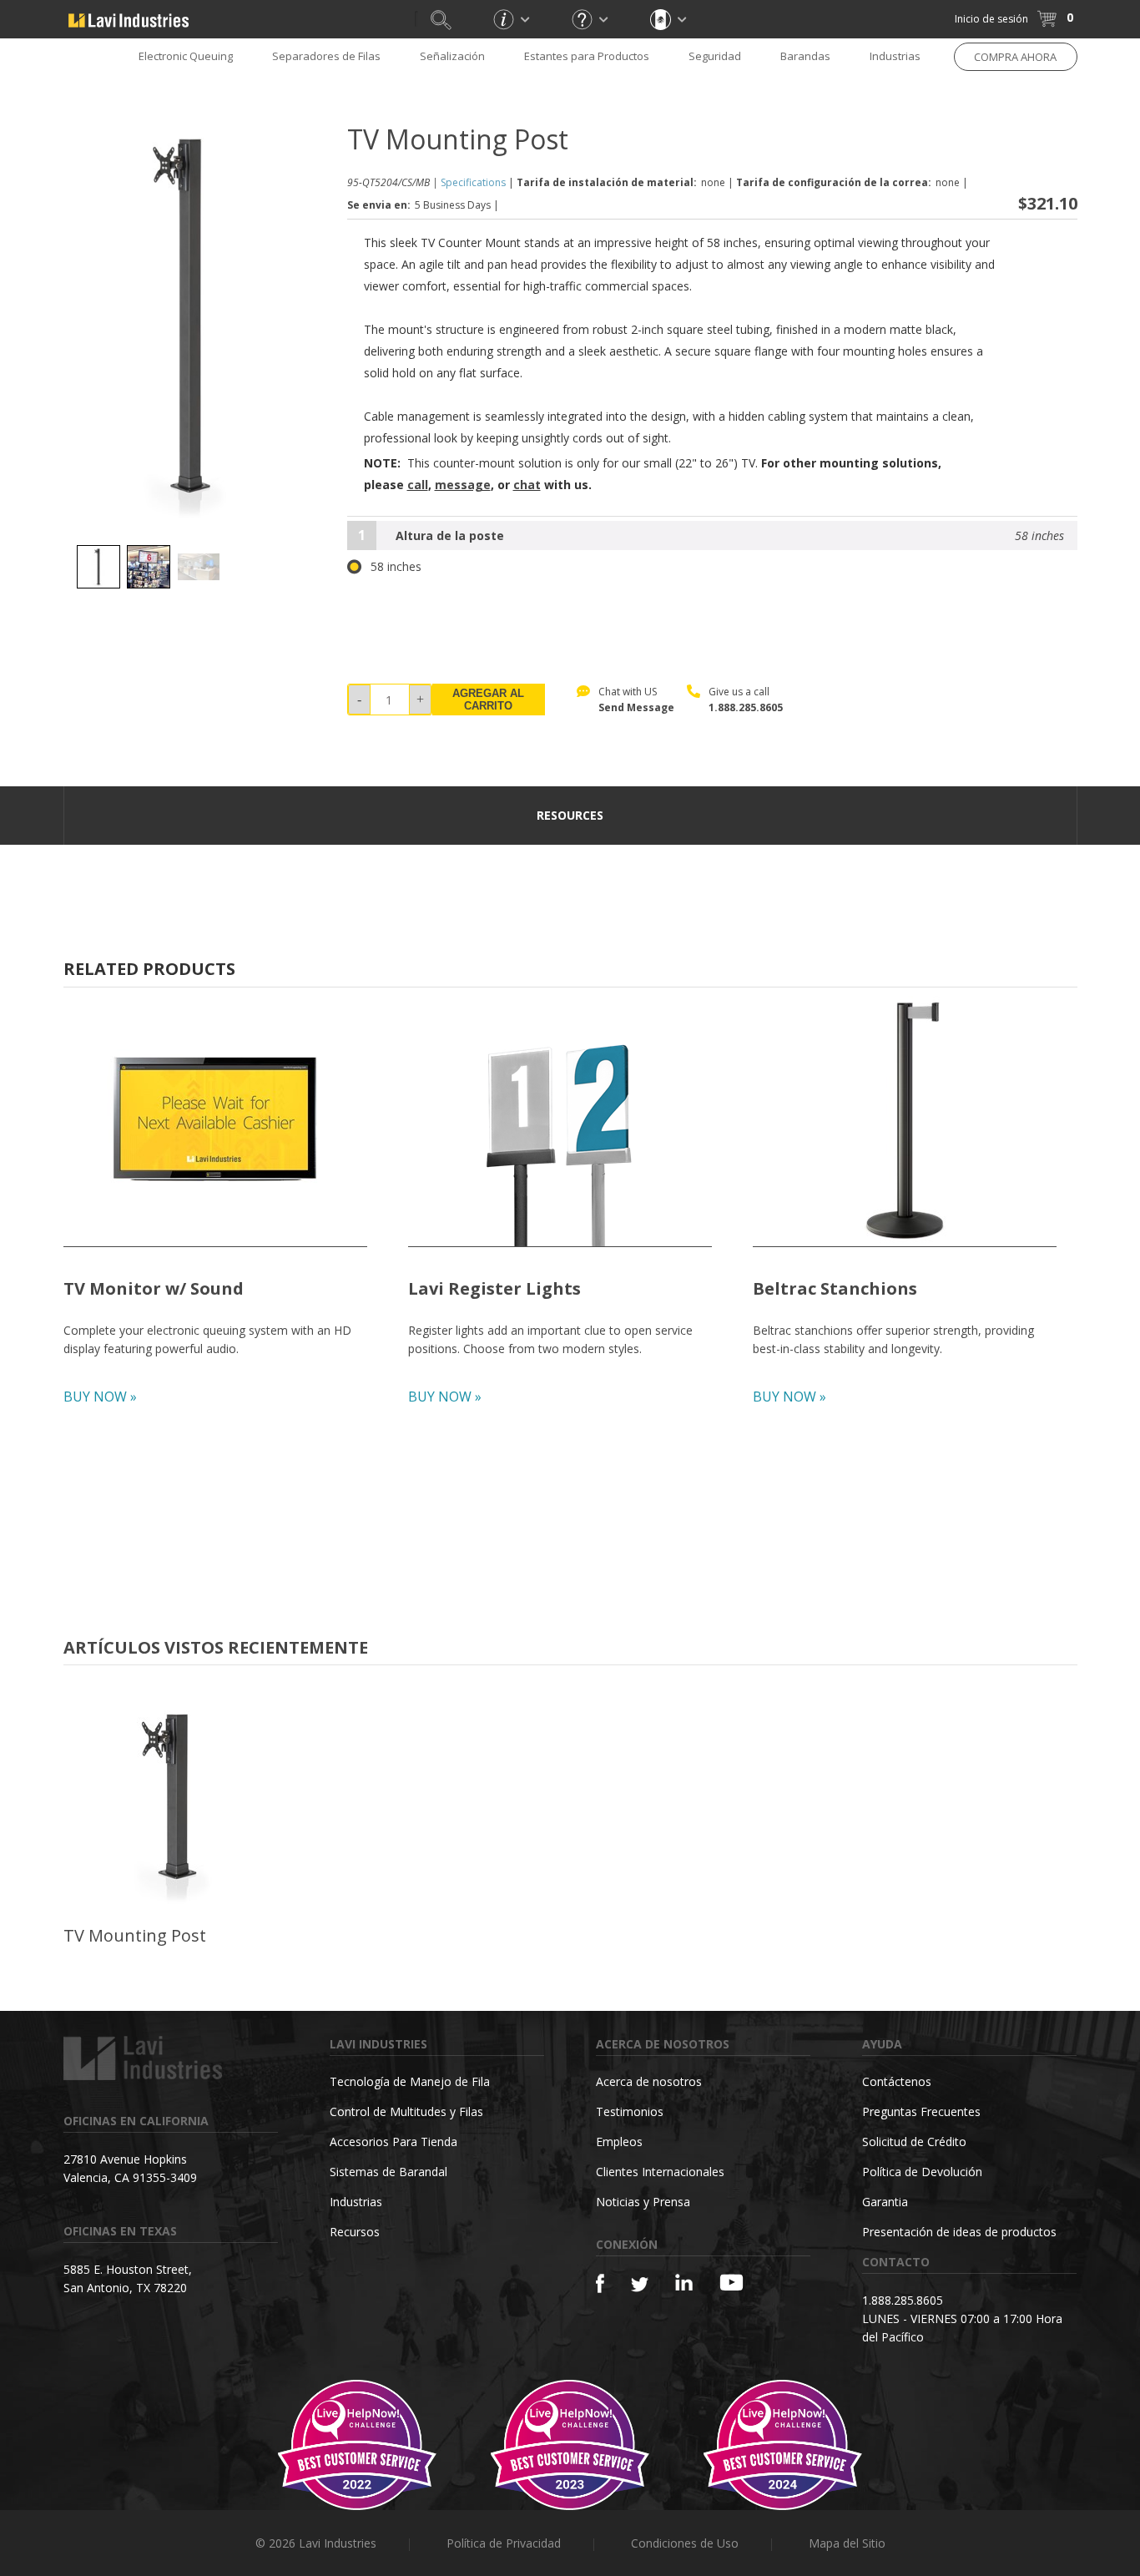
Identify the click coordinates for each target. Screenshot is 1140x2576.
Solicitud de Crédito (914, 2142)
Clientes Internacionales (660, 2172)
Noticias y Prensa (643, 2202)
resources (570, 815)
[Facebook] (600, 2283)
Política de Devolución (922, 2172)
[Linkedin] (684, 2283)
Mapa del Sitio (847, 2543)
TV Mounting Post (135, 1935)
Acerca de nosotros (649, 2081)
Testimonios (630, 2111)
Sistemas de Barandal (388, 2172)
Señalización (452, 56)
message (463, 485)
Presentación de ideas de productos (959, 2232)
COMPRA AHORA (1015, 57)
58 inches (396, 567)
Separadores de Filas (326, 56)
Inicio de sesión (991, 19)
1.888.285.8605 (746, 707)
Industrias (895, 56)
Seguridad (715, 56)
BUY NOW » (100, 1397)
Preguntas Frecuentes (921, 2111)
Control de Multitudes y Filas (406, 2111)
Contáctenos (897, 2081)
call (418, 485)
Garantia (885, 2202)
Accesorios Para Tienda (393, 2142)
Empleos (619, 2142)
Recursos (355, 2232)
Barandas (805, 56)
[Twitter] (640, 2285)
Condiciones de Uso (685, 2543)
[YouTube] (731, 2282)
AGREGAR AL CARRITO (488, 700)
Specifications (473, 182)
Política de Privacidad (504, 2543)
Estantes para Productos (587, 56)
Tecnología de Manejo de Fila (410, 2081)
